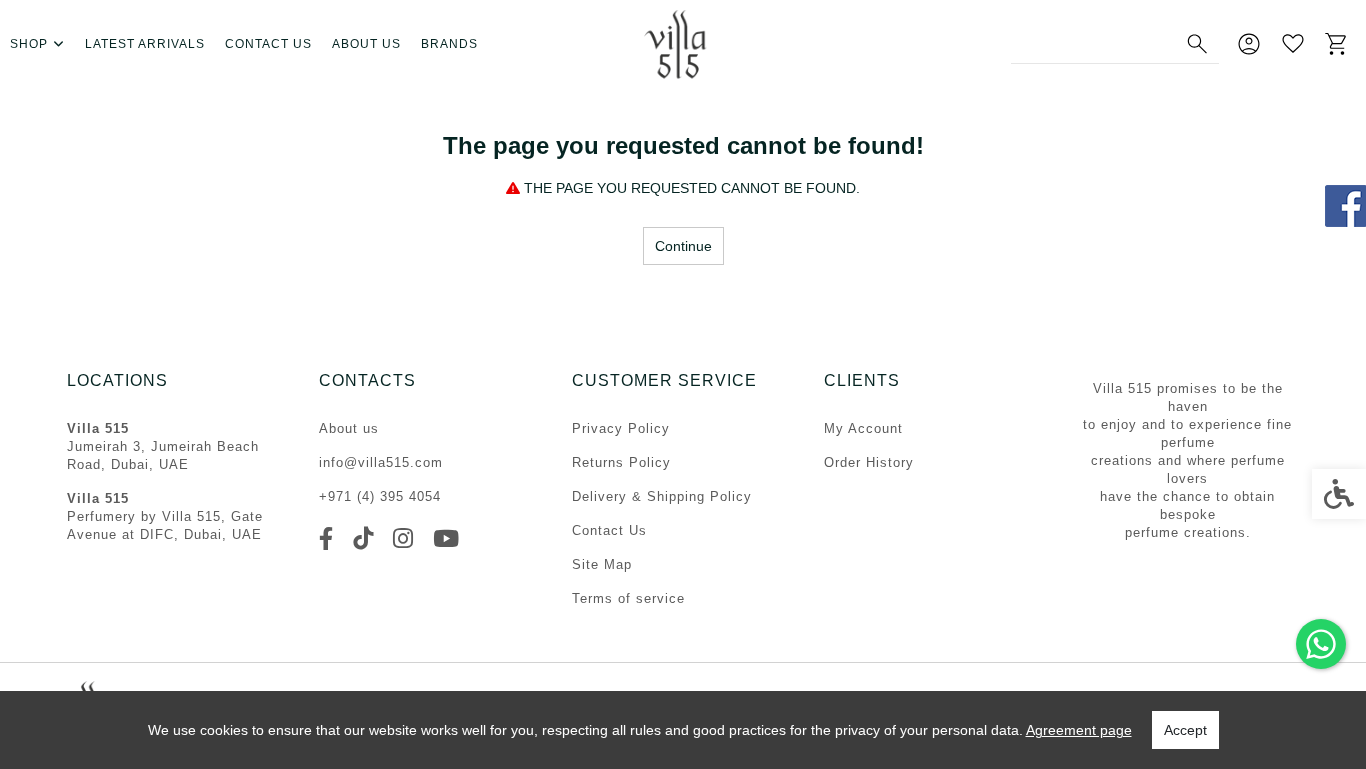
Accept (1185, 730)
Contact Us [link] (609, 530)
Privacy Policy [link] (621, 428)
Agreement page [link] (1079, 730)
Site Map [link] (602, 564)
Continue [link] (683, 246)
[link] (1321, 644)
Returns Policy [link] (621, 462)
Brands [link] (449, 44)
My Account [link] (863, 428)
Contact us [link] (268, 44)
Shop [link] (29, 44)
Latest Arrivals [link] (145, 44)
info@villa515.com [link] (381, 462)
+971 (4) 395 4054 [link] (380, 496)
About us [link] (366, 44)
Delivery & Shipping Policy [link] (662, 496)
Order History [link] (869, 462)
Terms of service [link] (628, 598)
